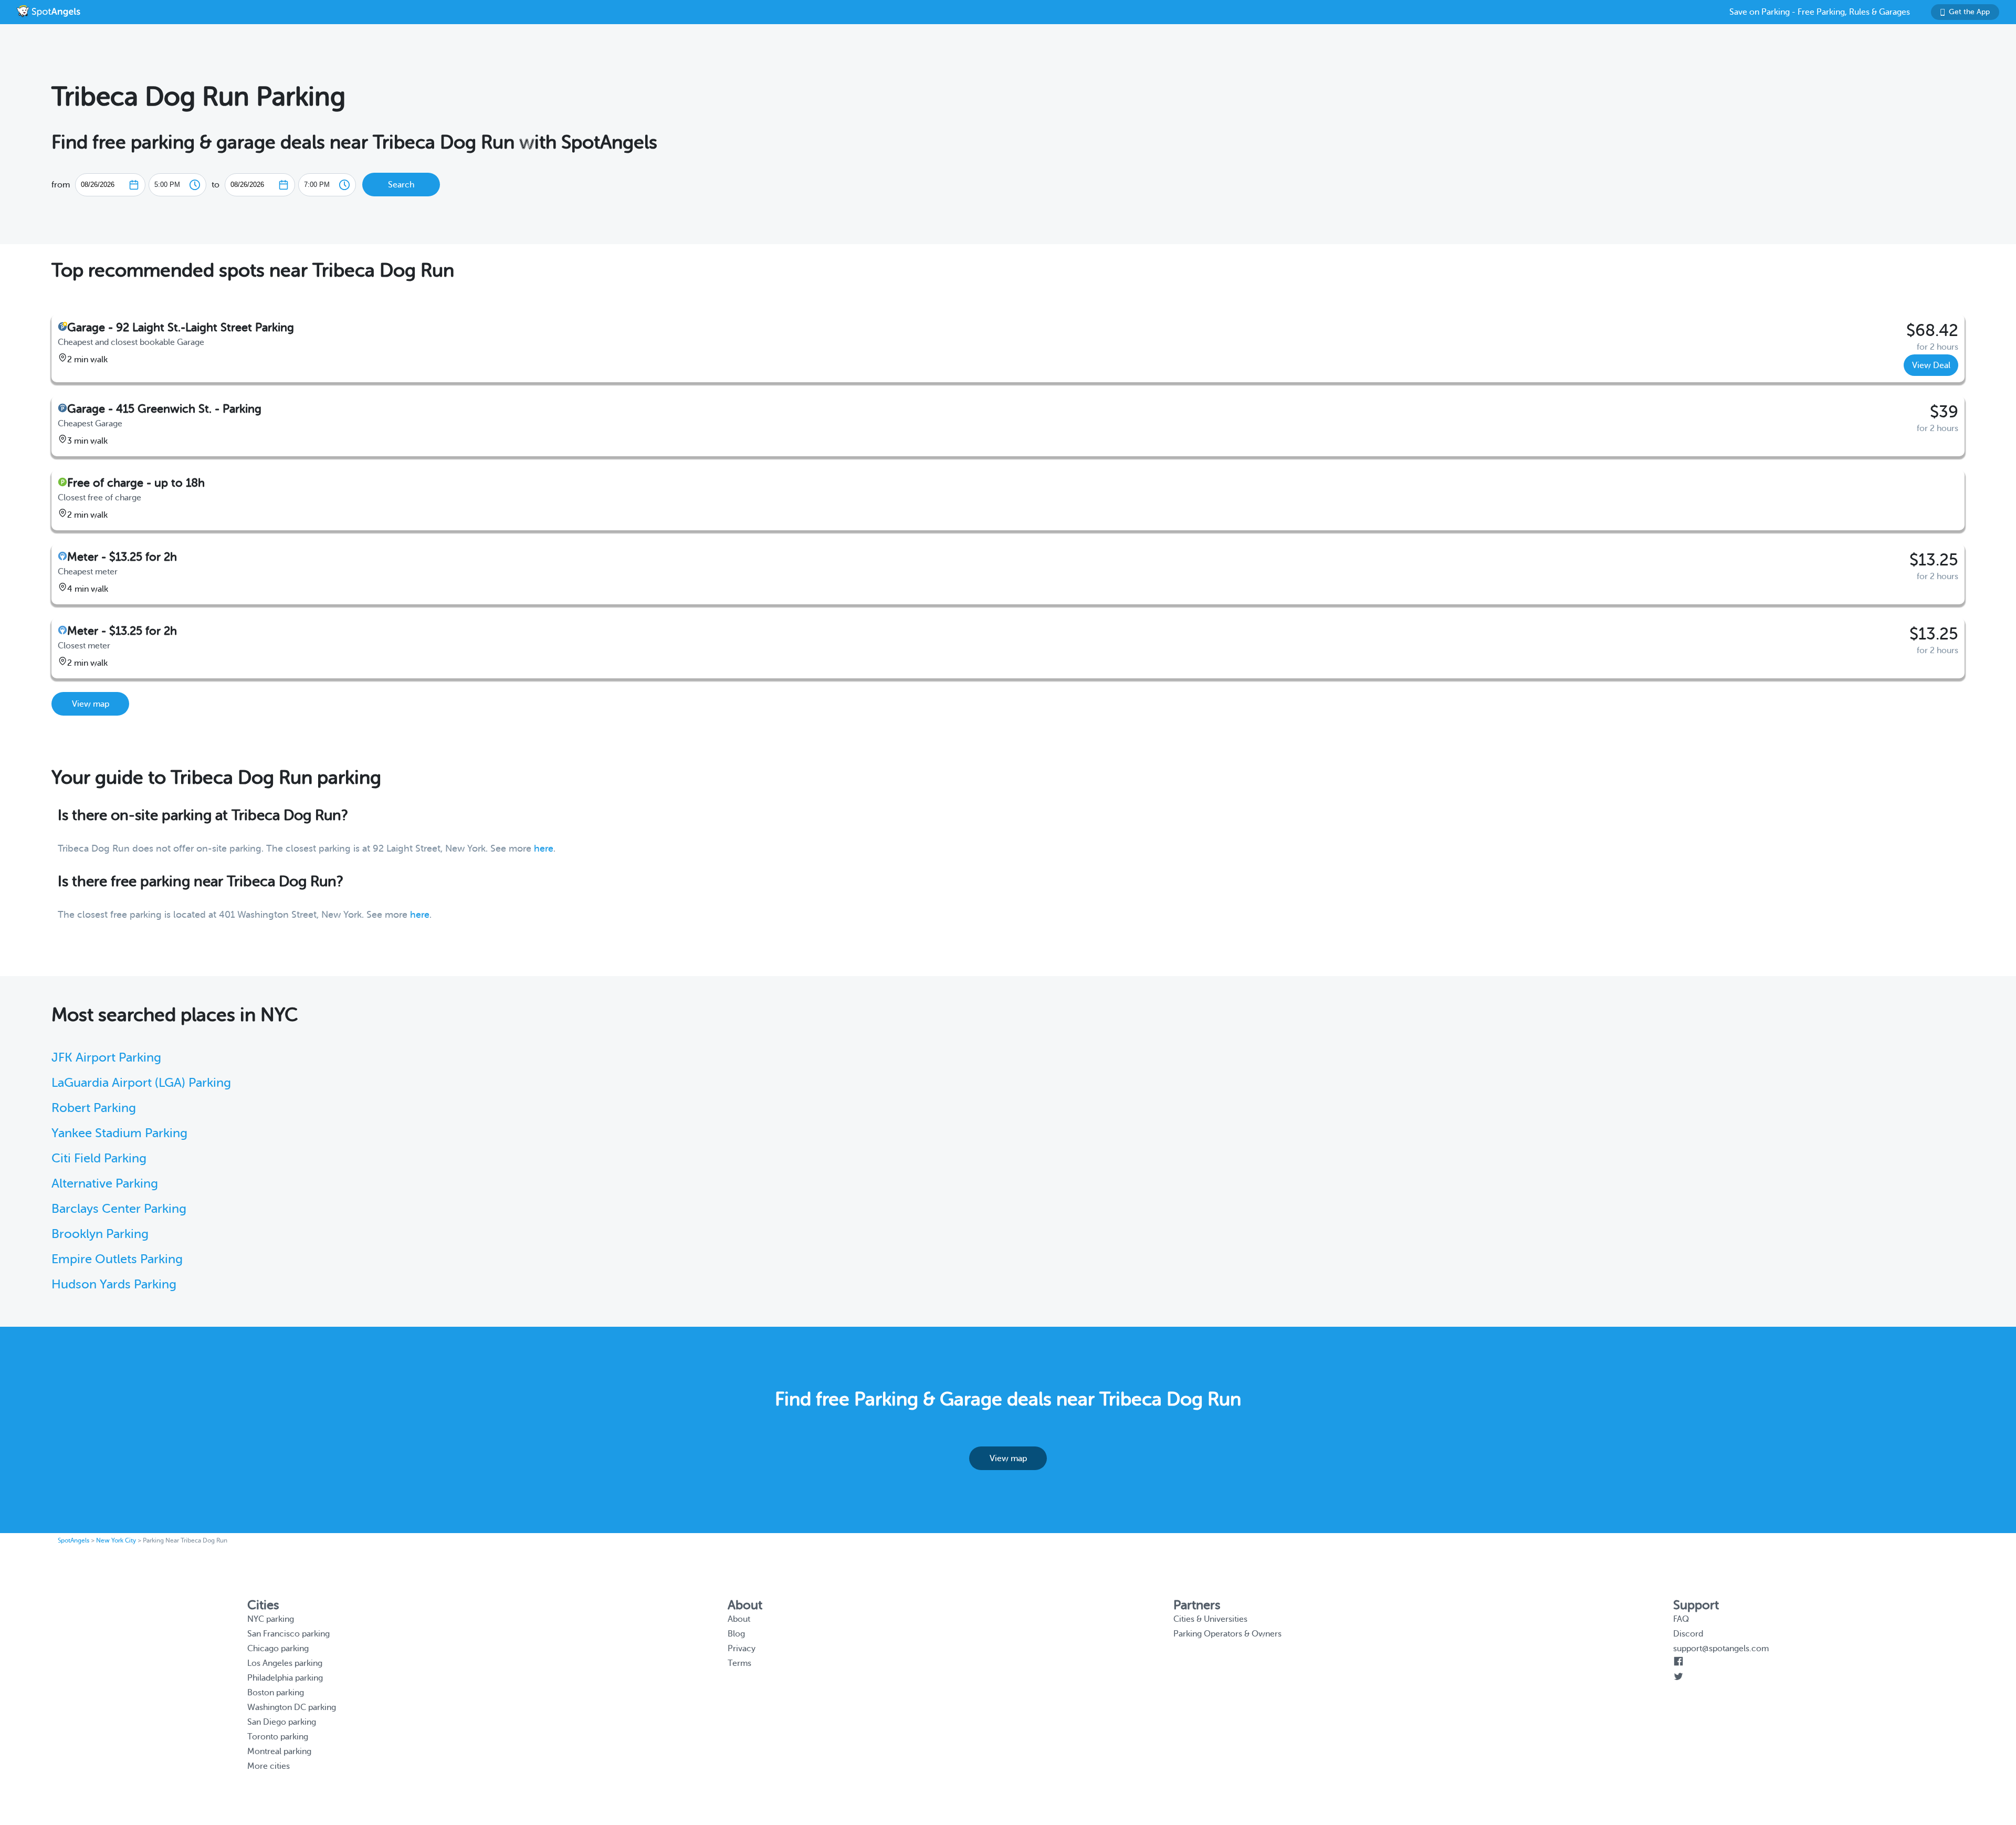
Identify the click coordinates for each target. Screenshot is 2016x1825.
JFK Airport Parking (106, 1058)
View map (91, 704)
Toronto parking (278, 1737)
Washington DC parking (292, 1707)
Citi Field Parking (99, 1158)
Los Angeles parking (285, 1663)
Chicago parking (278, 1649)
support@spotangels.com (1721, 1649)
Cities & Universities (1210, 1619)
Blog (736, 1634)
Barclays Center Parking (119, 1209)
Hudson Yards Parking (114, 1284)
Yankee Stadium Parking (119, 1133)
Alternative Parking (105, 1184)
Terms (739, 1663)
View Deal (1931, 365)
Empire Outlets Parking (117, 1259)
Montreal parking (279, 1751)
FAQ (1681, 1619)
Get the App (1969, 12)
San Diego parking (282, 1722)
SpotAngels (73, 1540)
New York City (116, 1540)
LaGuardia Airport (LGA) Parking (141, 1083)
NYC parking (271, 1619)
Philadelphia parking (285, 1678)
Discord (1688, 1634)
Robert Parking (94, 1108)
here (544, 848)
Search (401, 185)
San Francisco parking (288, 1634)
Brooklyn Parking (100, 1234)
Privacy (742, 1649)
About (739, 1619)
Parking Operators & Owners (1227, 1634)
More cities (269, 1766)
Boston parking (276, 1693)
